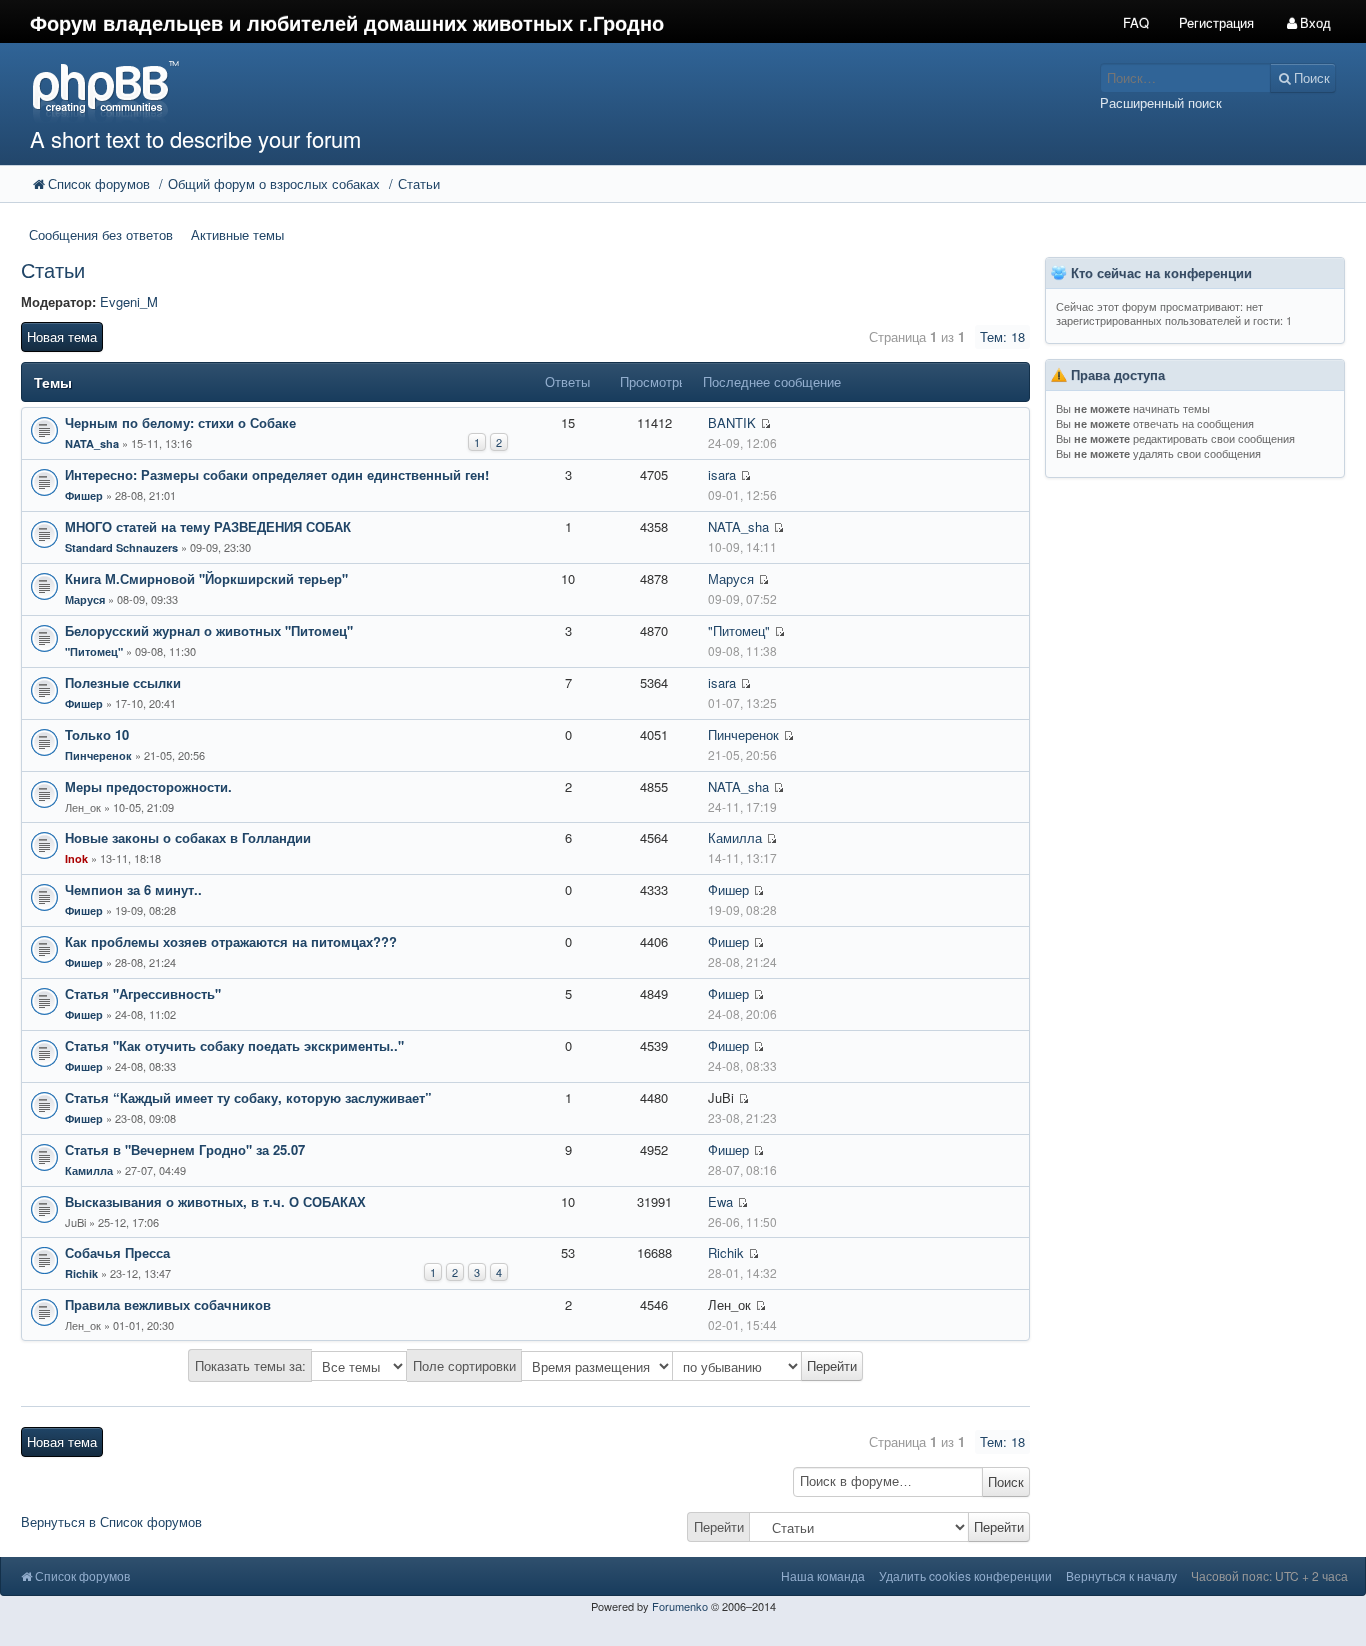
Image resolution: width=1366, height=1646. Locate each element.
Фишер (84, 495)
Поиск (1006, 1481)
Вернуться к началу (1121, 1575)
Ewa (720, 1201)
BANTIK (732, 422)
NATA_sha (92, 443)
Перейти (719, 1526)
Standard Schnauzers (121, 547)
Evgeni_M (129, 301)
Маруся (85, 599)
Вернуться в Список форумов (111, 1521)
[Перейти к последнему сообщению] (765, 423)
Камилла (735, 837)
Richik (81, 1273)
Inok (76, 858)
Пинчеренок (98, 755)
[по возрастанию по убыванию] (768, 1366)
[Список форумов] (511, 90)
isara (722, 474)
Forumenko (680, 1606)
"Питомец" (94, 651)
